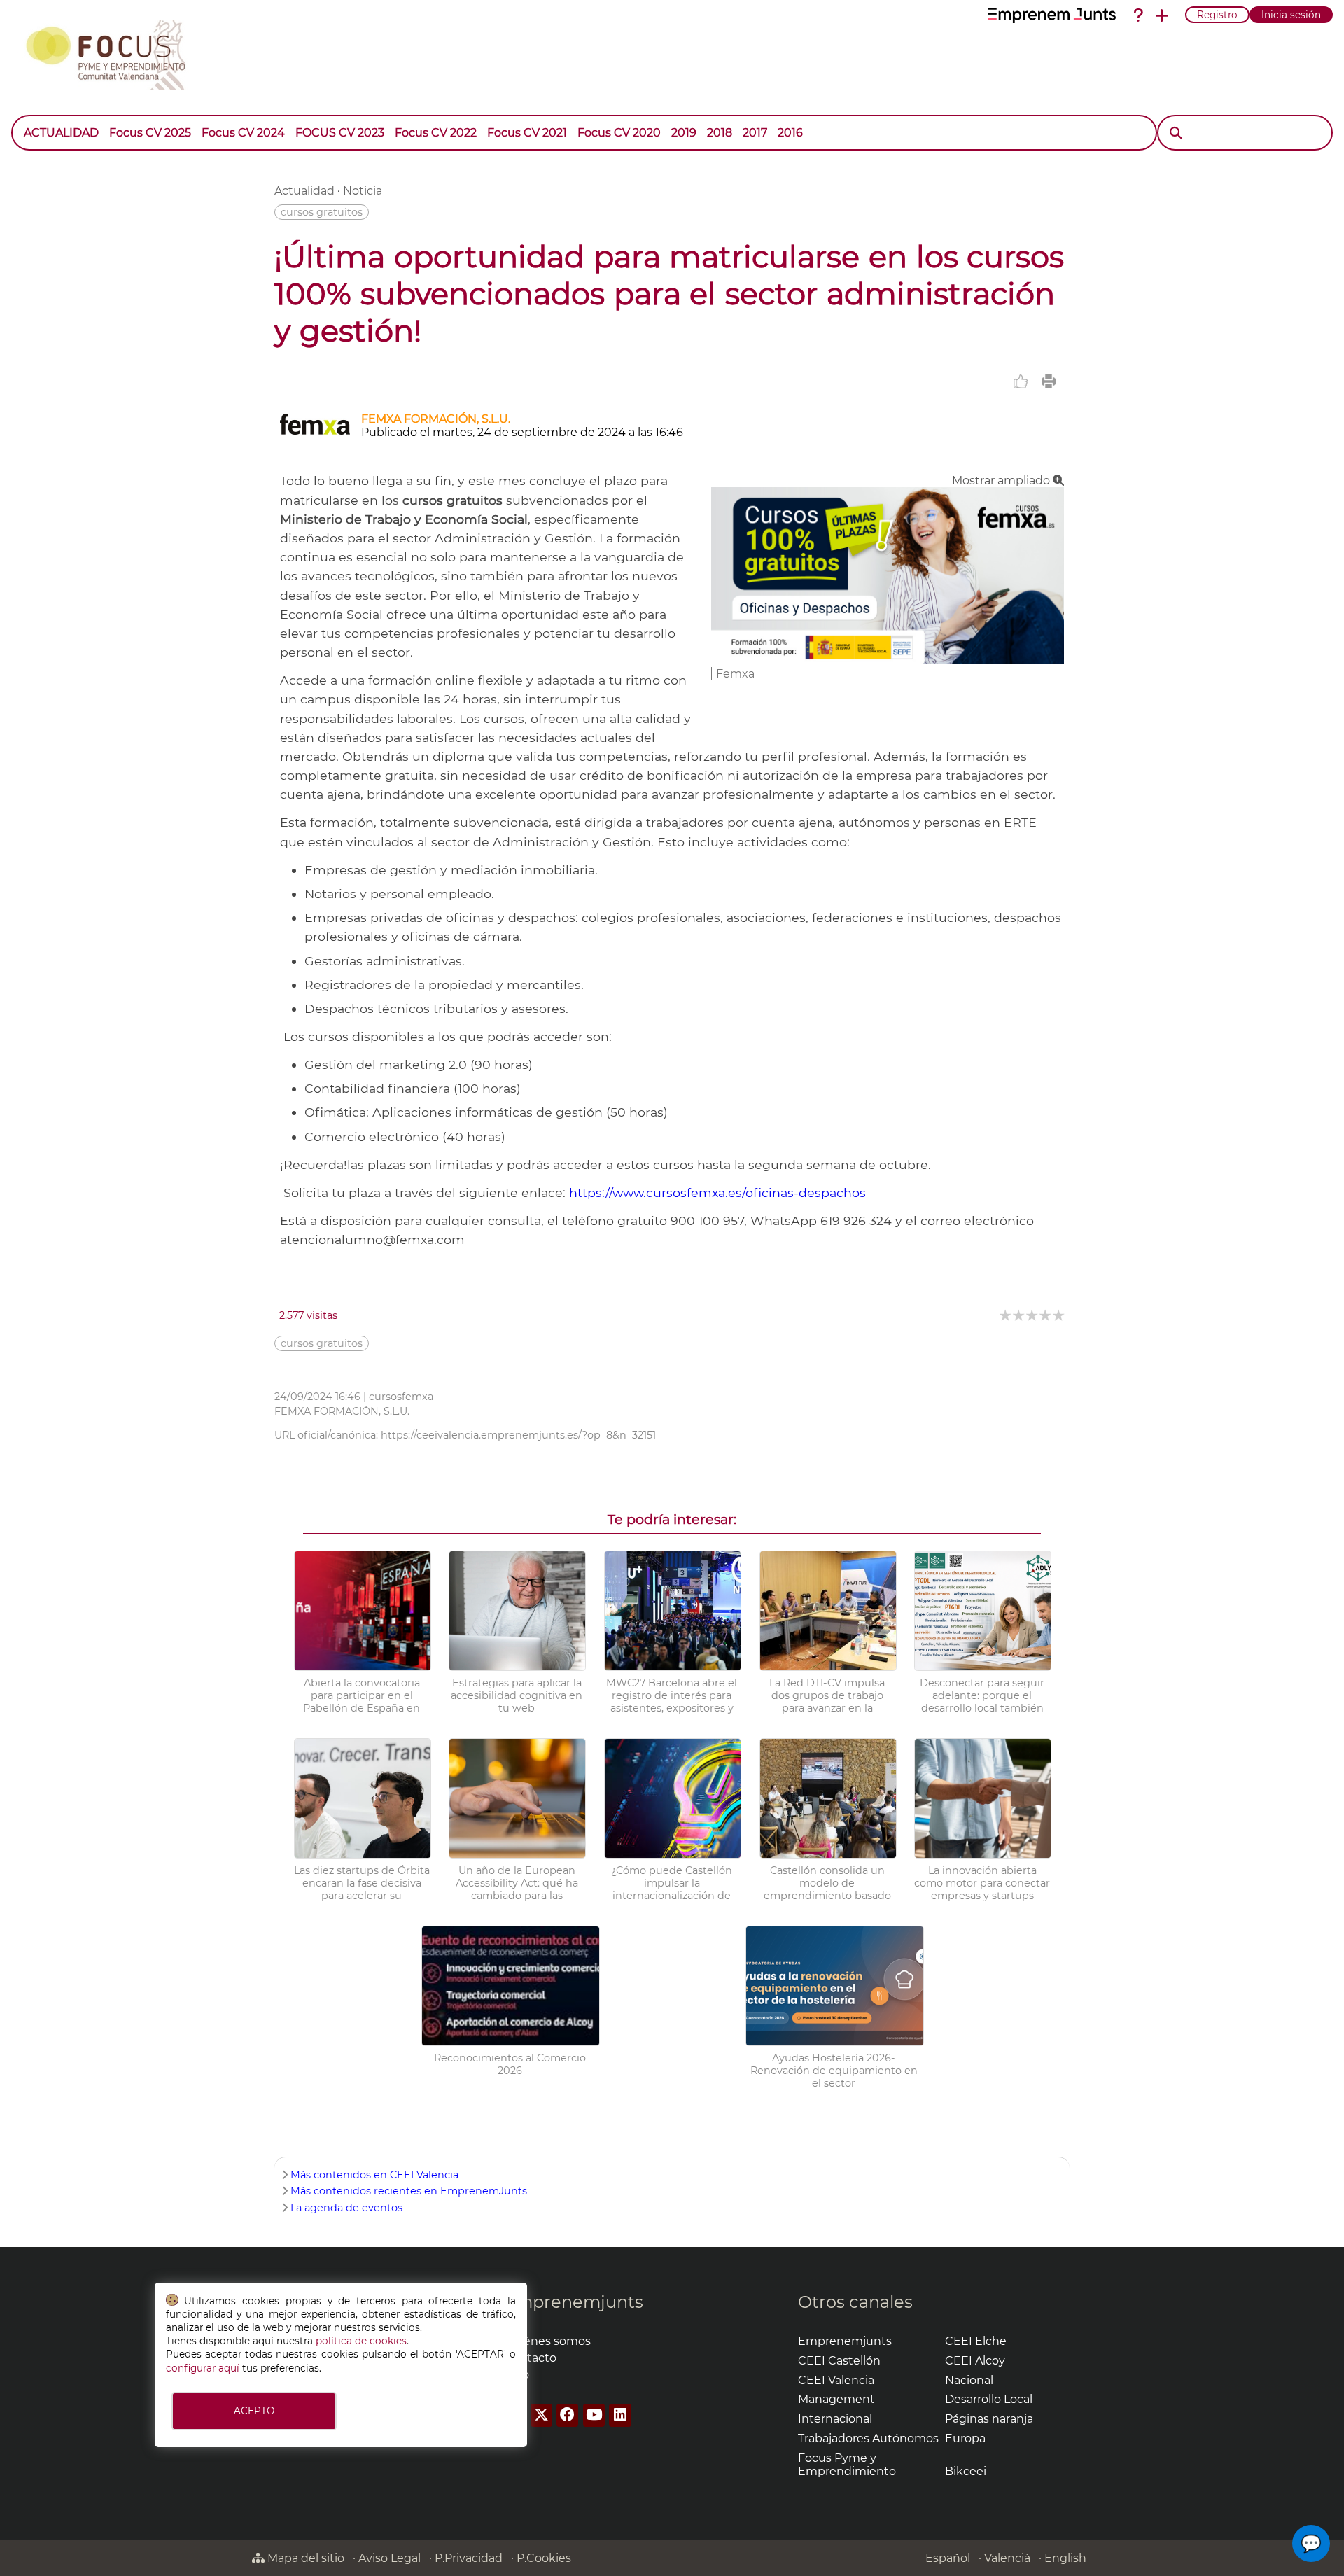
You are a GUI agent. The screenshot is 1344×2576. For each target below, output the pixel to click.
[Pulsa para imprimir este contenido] (1049, 381)
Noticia (363, 191)
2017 (755, 133)
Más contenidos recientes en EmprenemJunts (409, 2191)
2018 (720, 133)
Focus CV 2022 (436, 133)
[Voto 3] (1033, 1315)
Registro (1217, 15)
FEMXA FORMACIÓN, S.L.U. (436, 419)
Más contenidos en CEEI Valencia (374, 2175)
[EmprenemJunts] (1052, 15)
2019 (684, 133)
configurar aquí (203, 2368)
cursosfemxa (401, 1396)
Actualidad (304, 191)
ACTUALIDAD (61, 133)
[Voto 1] (1006, 1315)
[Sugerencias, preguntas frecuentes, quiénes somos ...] (1138, 15)
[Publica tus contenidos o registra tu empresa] (1162, 15)
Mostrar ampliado (1002, 481)
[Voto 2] (1020, 1315)
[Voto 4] (1046, 1315)
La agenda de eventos (346, 2208)
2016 (790, 133)
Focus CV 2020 (619, 133)
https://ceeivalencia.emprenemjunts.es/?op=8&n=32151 (518, 1435)
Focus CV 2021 (527, 133)
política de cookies (361, 2341)
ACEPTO (254, 2411)
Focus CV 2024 (243, 133)
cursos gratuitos (322, 212)
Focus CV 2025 (150, 133)
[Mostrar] (813, 126)
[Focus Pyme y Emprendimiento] (113, 52)
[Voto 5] (1059, 1315)
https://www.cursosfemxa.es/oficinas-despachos (719, 1192)
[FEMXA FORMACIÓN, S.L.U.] (315, 433)
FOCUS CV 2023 (340, 133)
